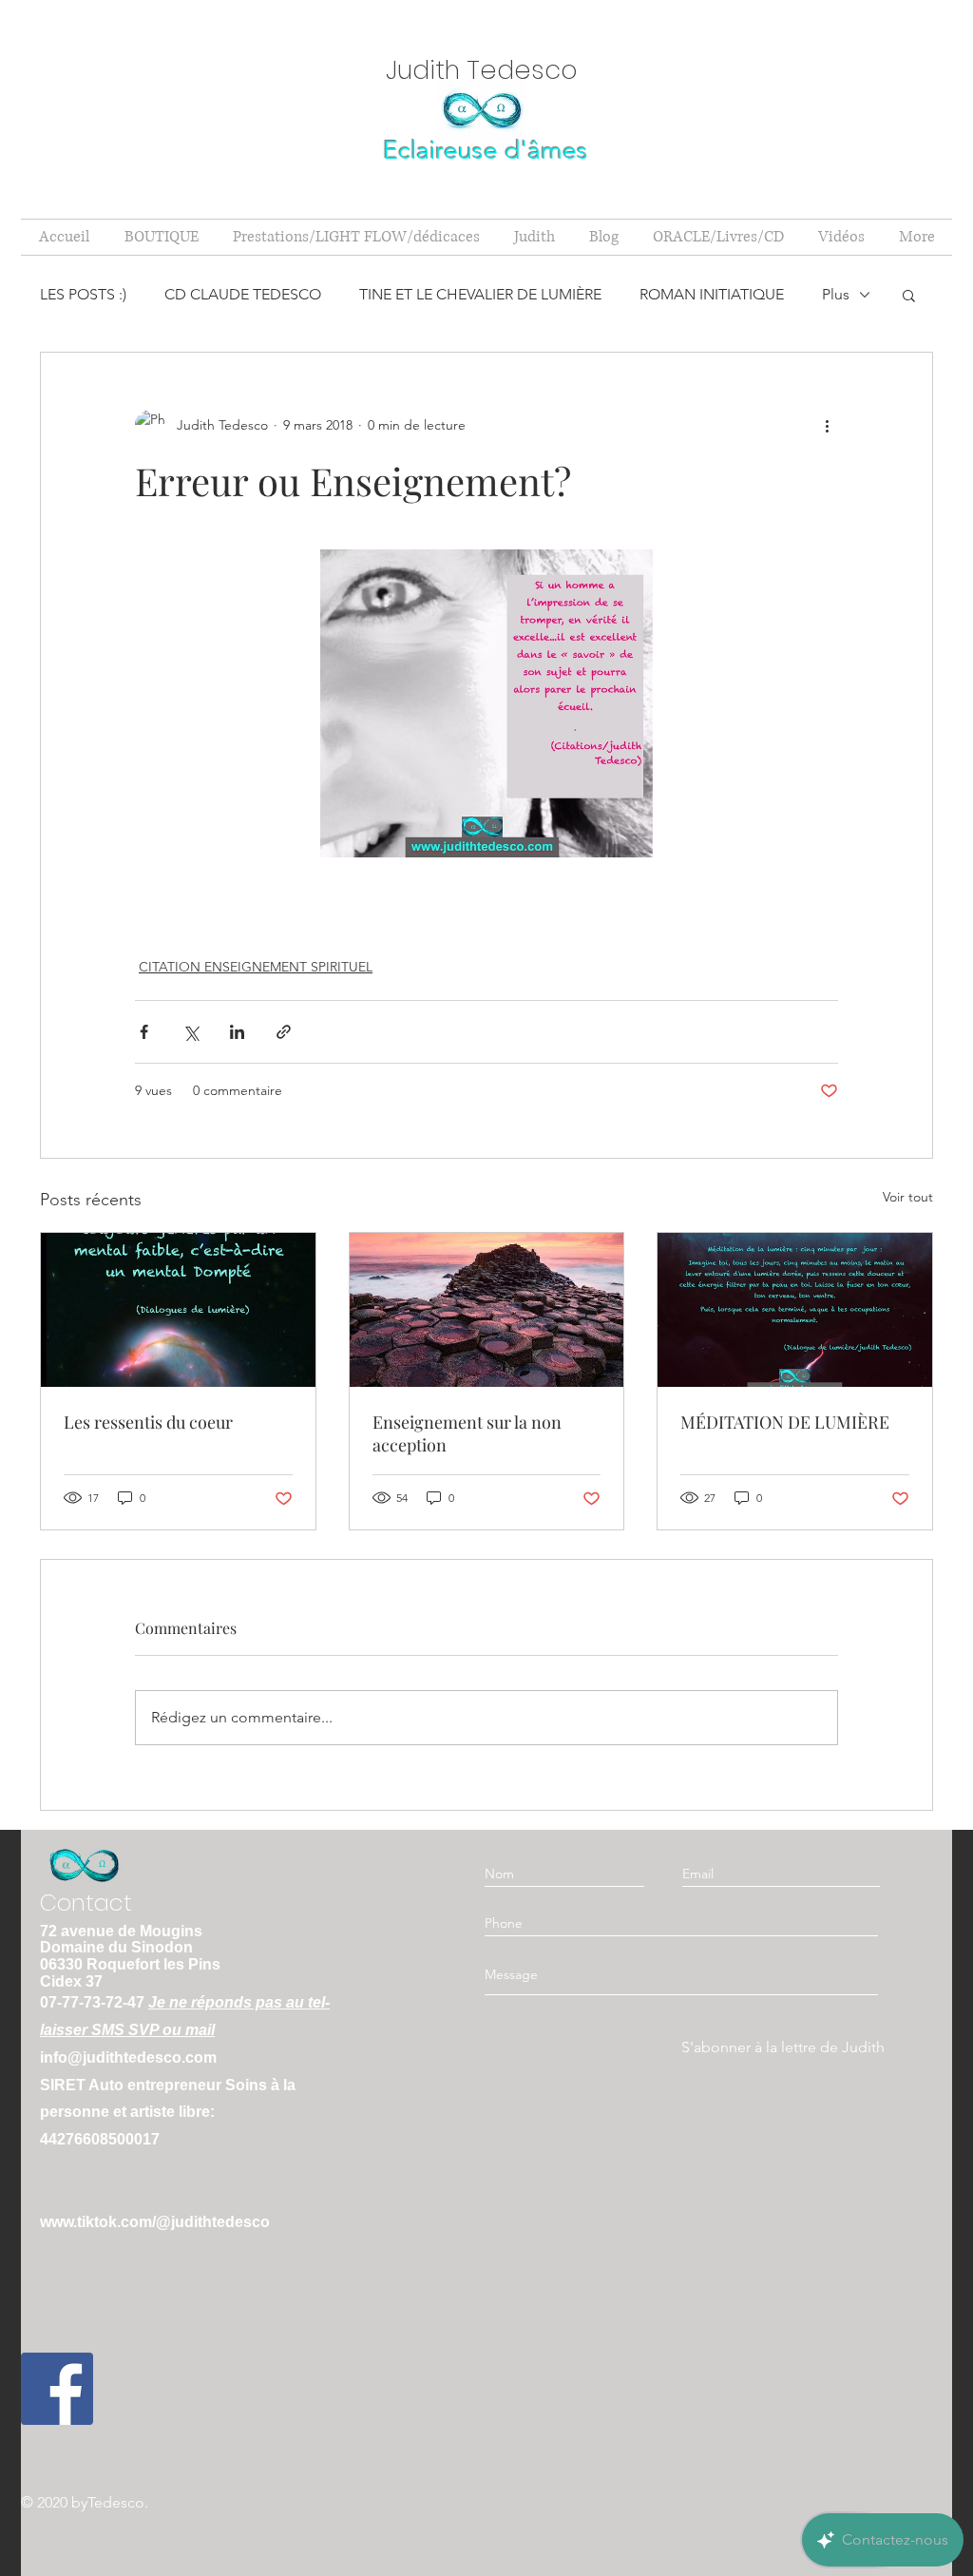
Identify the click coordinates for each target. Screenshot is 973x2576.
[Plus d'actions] (827, 425)
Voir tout (908, 1197)
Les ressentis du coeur (148, 1422)
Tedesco (116, 2502)
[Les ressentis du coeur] (178, 1310)
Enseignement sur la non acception (467, 1433)
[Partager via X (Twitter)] (191, 1032)
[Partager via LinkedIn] (237, 1032)
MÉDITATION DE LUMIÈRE (785, 1422)
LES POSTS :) (83, 294)
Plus (836, 294)
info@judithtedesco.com (128, 2057)
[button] (909, 295)
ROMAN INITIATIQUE (712, 294)
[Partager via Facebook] (144, 1032)
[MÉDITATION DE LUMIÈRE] (795, 1310)
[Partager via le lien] (284, 1032)
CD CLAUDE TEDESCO (243, 294)
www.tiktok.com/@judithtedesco (155, 2222)
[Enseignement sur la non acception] (487, 1310)
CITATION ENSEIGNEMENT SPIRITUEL (256, 967)
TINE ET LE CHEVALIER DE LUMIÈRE (480, 294)
